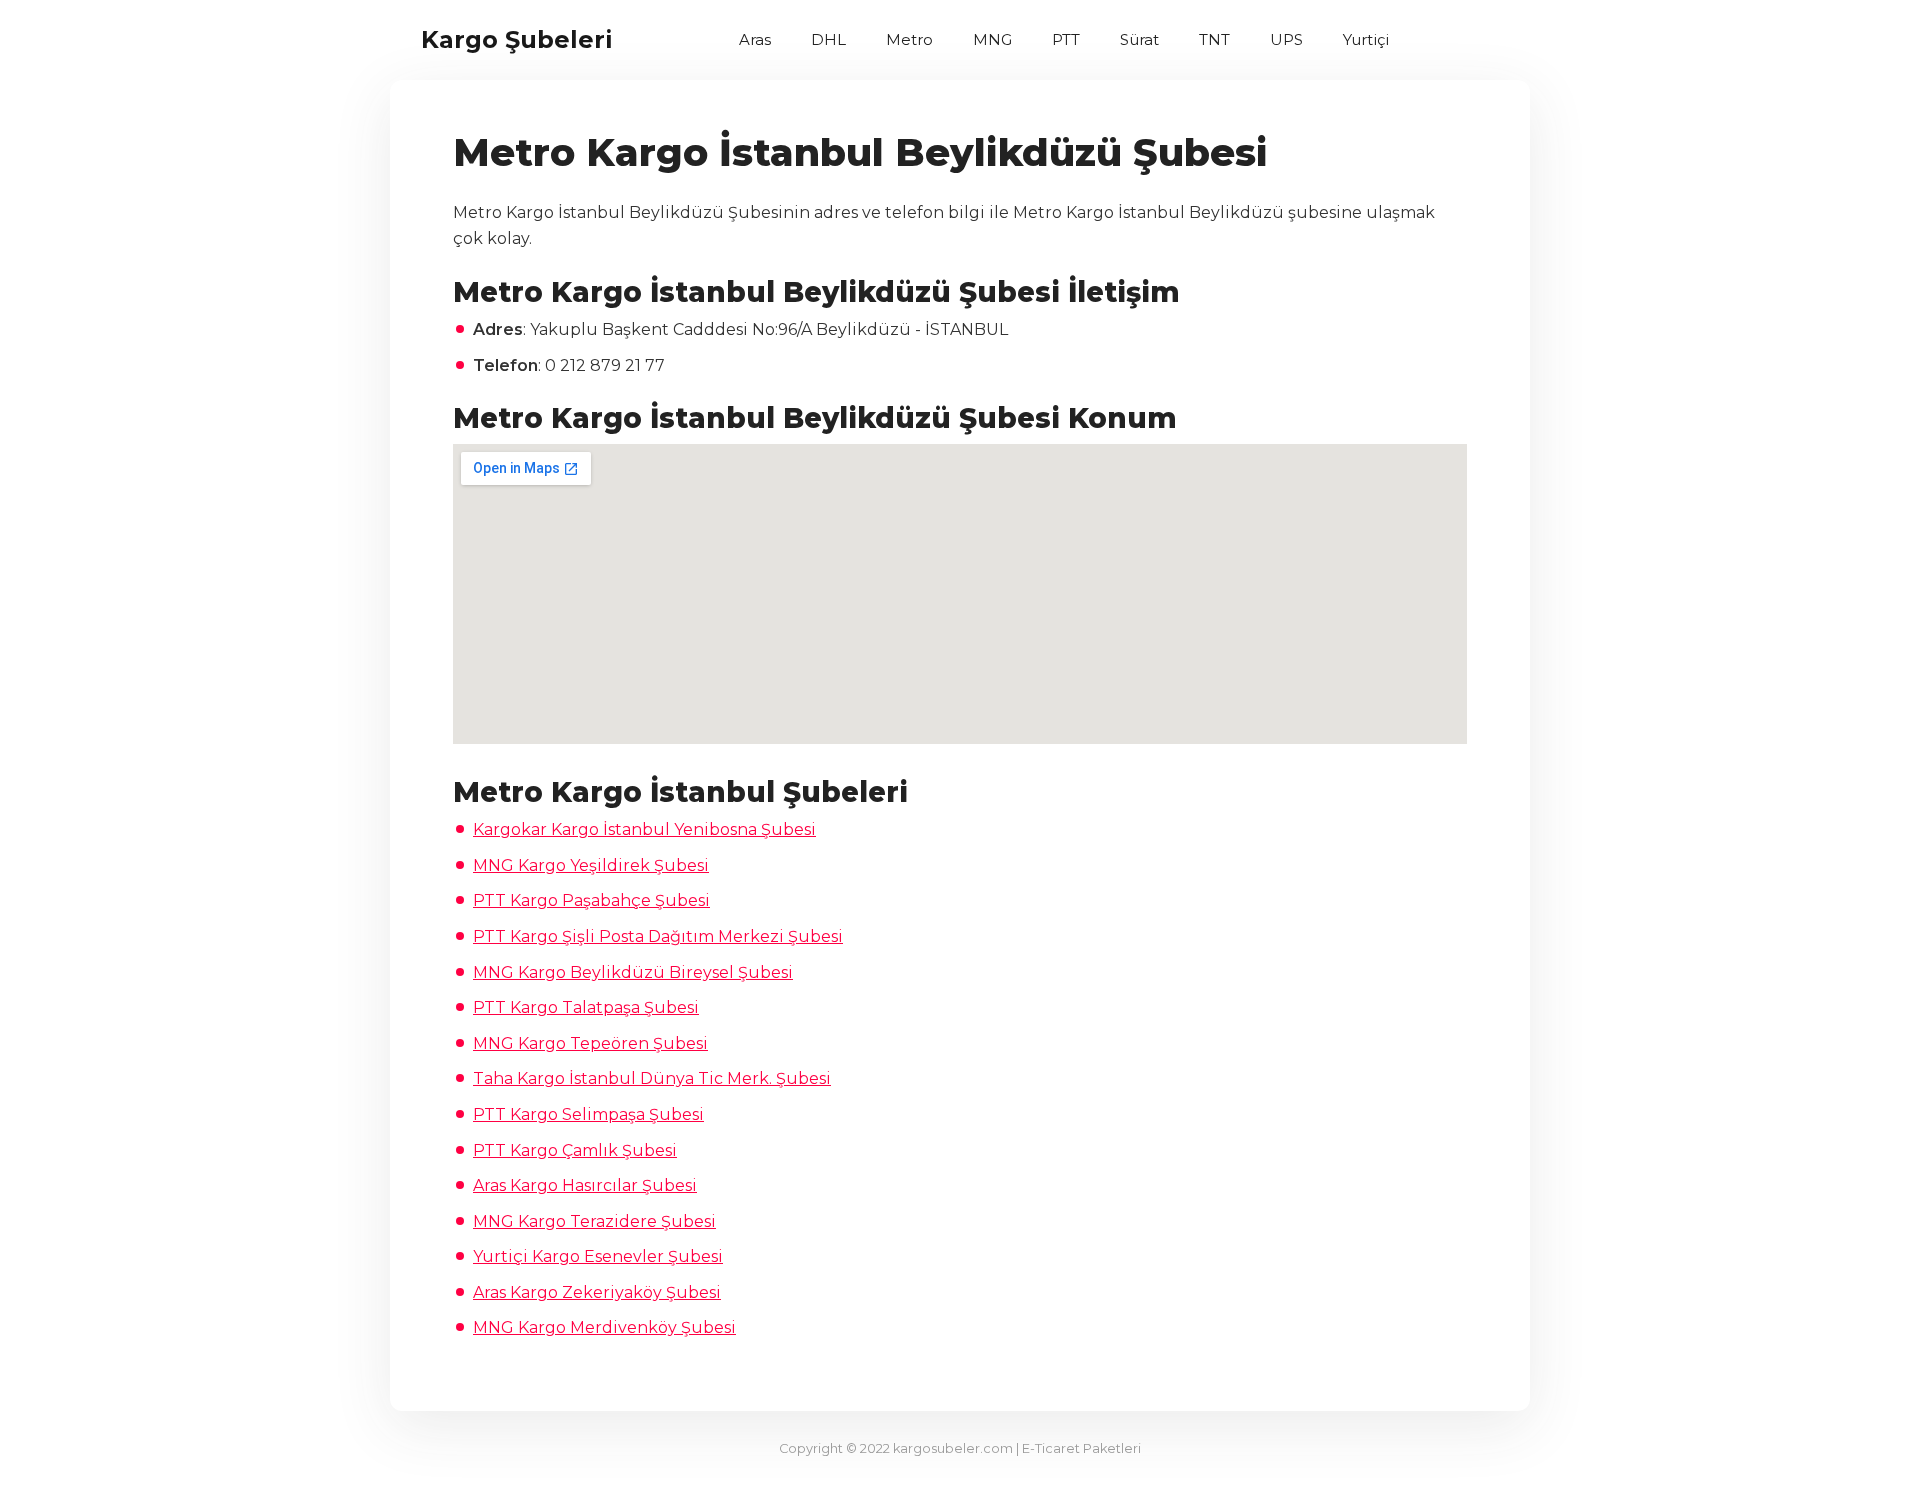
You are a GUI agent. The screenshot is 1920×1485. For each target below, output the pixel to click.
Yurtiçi (1366, 39)
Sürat (1139, 39)
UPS (1286, 39)
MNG (992, 39)
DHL (828, 39)
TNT (1214, 39)
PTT (1066, 39)
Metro (909, 39)
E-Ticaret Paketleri (1081, 1448)
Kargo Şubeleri (517, 39)
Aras (755, 39)
